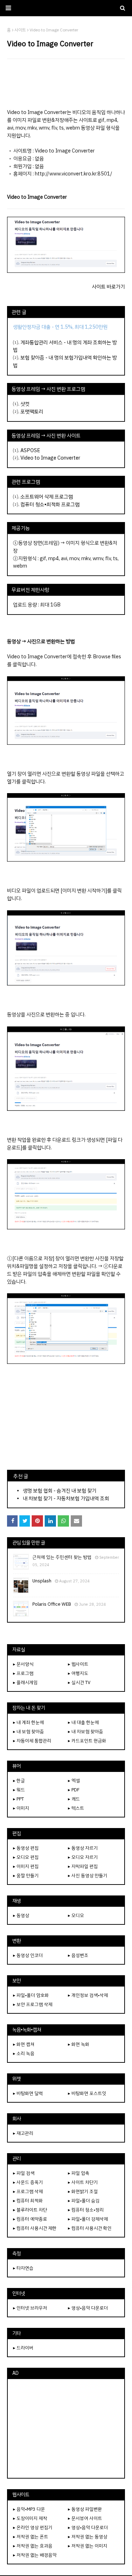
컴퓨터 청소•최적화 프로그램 (50, 504)
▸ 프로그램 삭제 (28, 2191)
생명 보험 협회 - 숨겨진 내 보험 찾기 (60, 1491)
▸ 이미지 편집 (26, 1866)
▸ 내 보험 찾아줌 (29, 1732)
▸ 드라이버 (23, 2348)
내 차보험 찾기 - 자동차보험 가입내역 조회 (66, 1498)
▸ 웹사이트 (78, 1664)
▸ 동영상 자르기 (83, 1848)
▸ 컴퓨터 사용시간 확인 (90, 2228)
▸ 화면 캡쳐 (24, 2044)
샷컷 (25, 404)
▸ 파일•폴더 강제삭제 (88, 2219)
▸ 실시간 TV (79, 1682)
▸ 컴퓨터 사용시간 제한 (35, 2228)
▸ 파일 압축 (79, 2173)
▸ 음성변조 (78, 1955)
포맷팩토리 (32, 412)
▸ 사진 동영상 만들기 (88, 1876)
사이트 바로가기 (108, 287)
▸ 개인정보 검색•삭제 (88, 1995)
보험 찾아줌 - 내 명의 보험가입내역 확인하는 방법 (65, 361)
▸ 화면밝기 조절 (83, 2191)
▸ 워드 (19, 1790)
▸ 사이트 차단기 (83, 2182)
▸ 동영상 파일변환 (85, 2509)
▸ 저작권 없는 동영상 (88, 2537)
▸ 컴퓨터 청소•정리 (86, 2210)
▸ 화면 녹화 (79, 2044)
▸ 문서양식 (23, 1664)
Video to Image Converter (50, 458)
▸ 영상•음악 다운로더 (88, 2308)
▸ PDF (74, 1790)
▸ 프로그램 (23, 1673)
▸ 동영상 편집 (26, 1848)
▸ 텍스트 (76, 1808)
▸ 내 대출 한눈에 (83, 1722)
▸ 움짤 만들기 (26, 1876)
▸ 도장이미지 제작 (30, 2518)
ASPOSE (30, 450)
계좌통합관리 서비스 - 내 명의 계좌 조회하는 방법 (65, 346)
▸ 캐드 (74, 1799)
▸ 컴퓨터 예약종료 (30, 2219)
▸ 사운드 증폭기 (28, 2182)
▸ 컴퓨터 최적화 (28, 2201)
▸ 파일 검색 (24, 2173)
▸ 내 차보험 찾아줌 (86, 1732)
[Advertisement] (66, 84)
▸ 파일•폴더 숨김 (84, 2201)
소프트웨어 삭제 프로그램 (47, 497)
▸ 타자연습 (23, 2268)
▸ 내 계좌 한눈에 (29, 1722)
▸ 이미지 (21, 1808)
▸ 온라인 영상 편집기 (33, 2527)
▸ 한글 (19, 1781)
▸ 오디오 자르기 (83, 1857)
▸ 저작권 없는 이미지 (88, 2546)
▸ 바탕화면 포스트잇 (87, 2093)
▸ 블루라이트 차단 (30, 2210)
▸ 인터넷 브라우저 (30, 2308)
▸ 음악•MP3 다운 (29, 2509)
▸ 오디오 (76, 1915)
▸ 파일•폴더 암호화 (31, 1995)
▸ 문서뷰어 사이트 (85, 2518)
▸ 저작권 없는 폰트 (31, 2537)
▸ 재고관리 (23, 2133)
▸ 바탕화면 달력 (28, 2093)
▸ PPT (18, 1799)
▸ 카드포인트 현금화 (87, 1741)
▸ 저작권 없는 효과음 (33, 2546)
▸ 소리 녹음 (24, 2053)
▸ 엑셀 (74, 1781)
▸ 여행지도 (78, 1673)
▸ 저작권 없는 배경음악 (35, 2555)
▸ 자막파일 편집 (83, 1866)
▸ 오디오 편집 (26, 1857)
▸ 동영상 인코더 (28, 1955)
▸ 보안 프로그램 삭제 (33, 2004)
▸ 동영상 (21, 1915)
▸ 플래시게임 (25, 1682)
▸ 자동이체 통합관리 (32, 1741)
